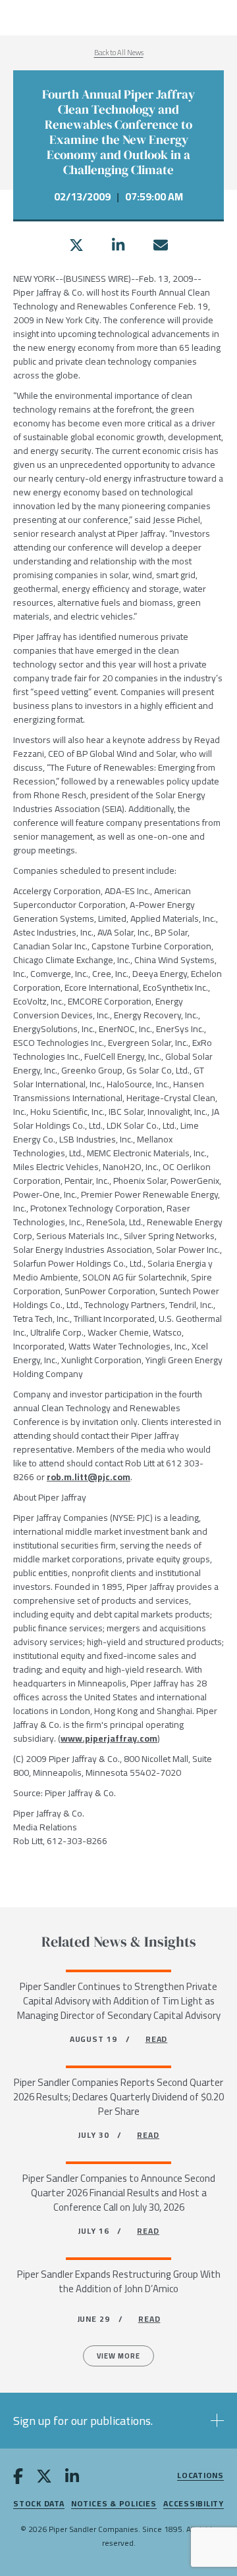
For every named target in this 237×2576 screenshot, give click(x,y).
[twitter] (76, 245)
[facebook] (18, 2479)
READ (157, 2039)
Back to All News (119, 53)
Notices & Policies (114, 2504)
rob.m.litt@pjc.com (89, 1477)
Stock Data (39, 2504)
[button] (118, 2421)
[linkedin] (118, 245)
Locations (200, 2476)
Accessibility (194, 2504)
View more (118, 2356)
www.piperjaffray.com (109, 1738)
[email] (161, 245)
